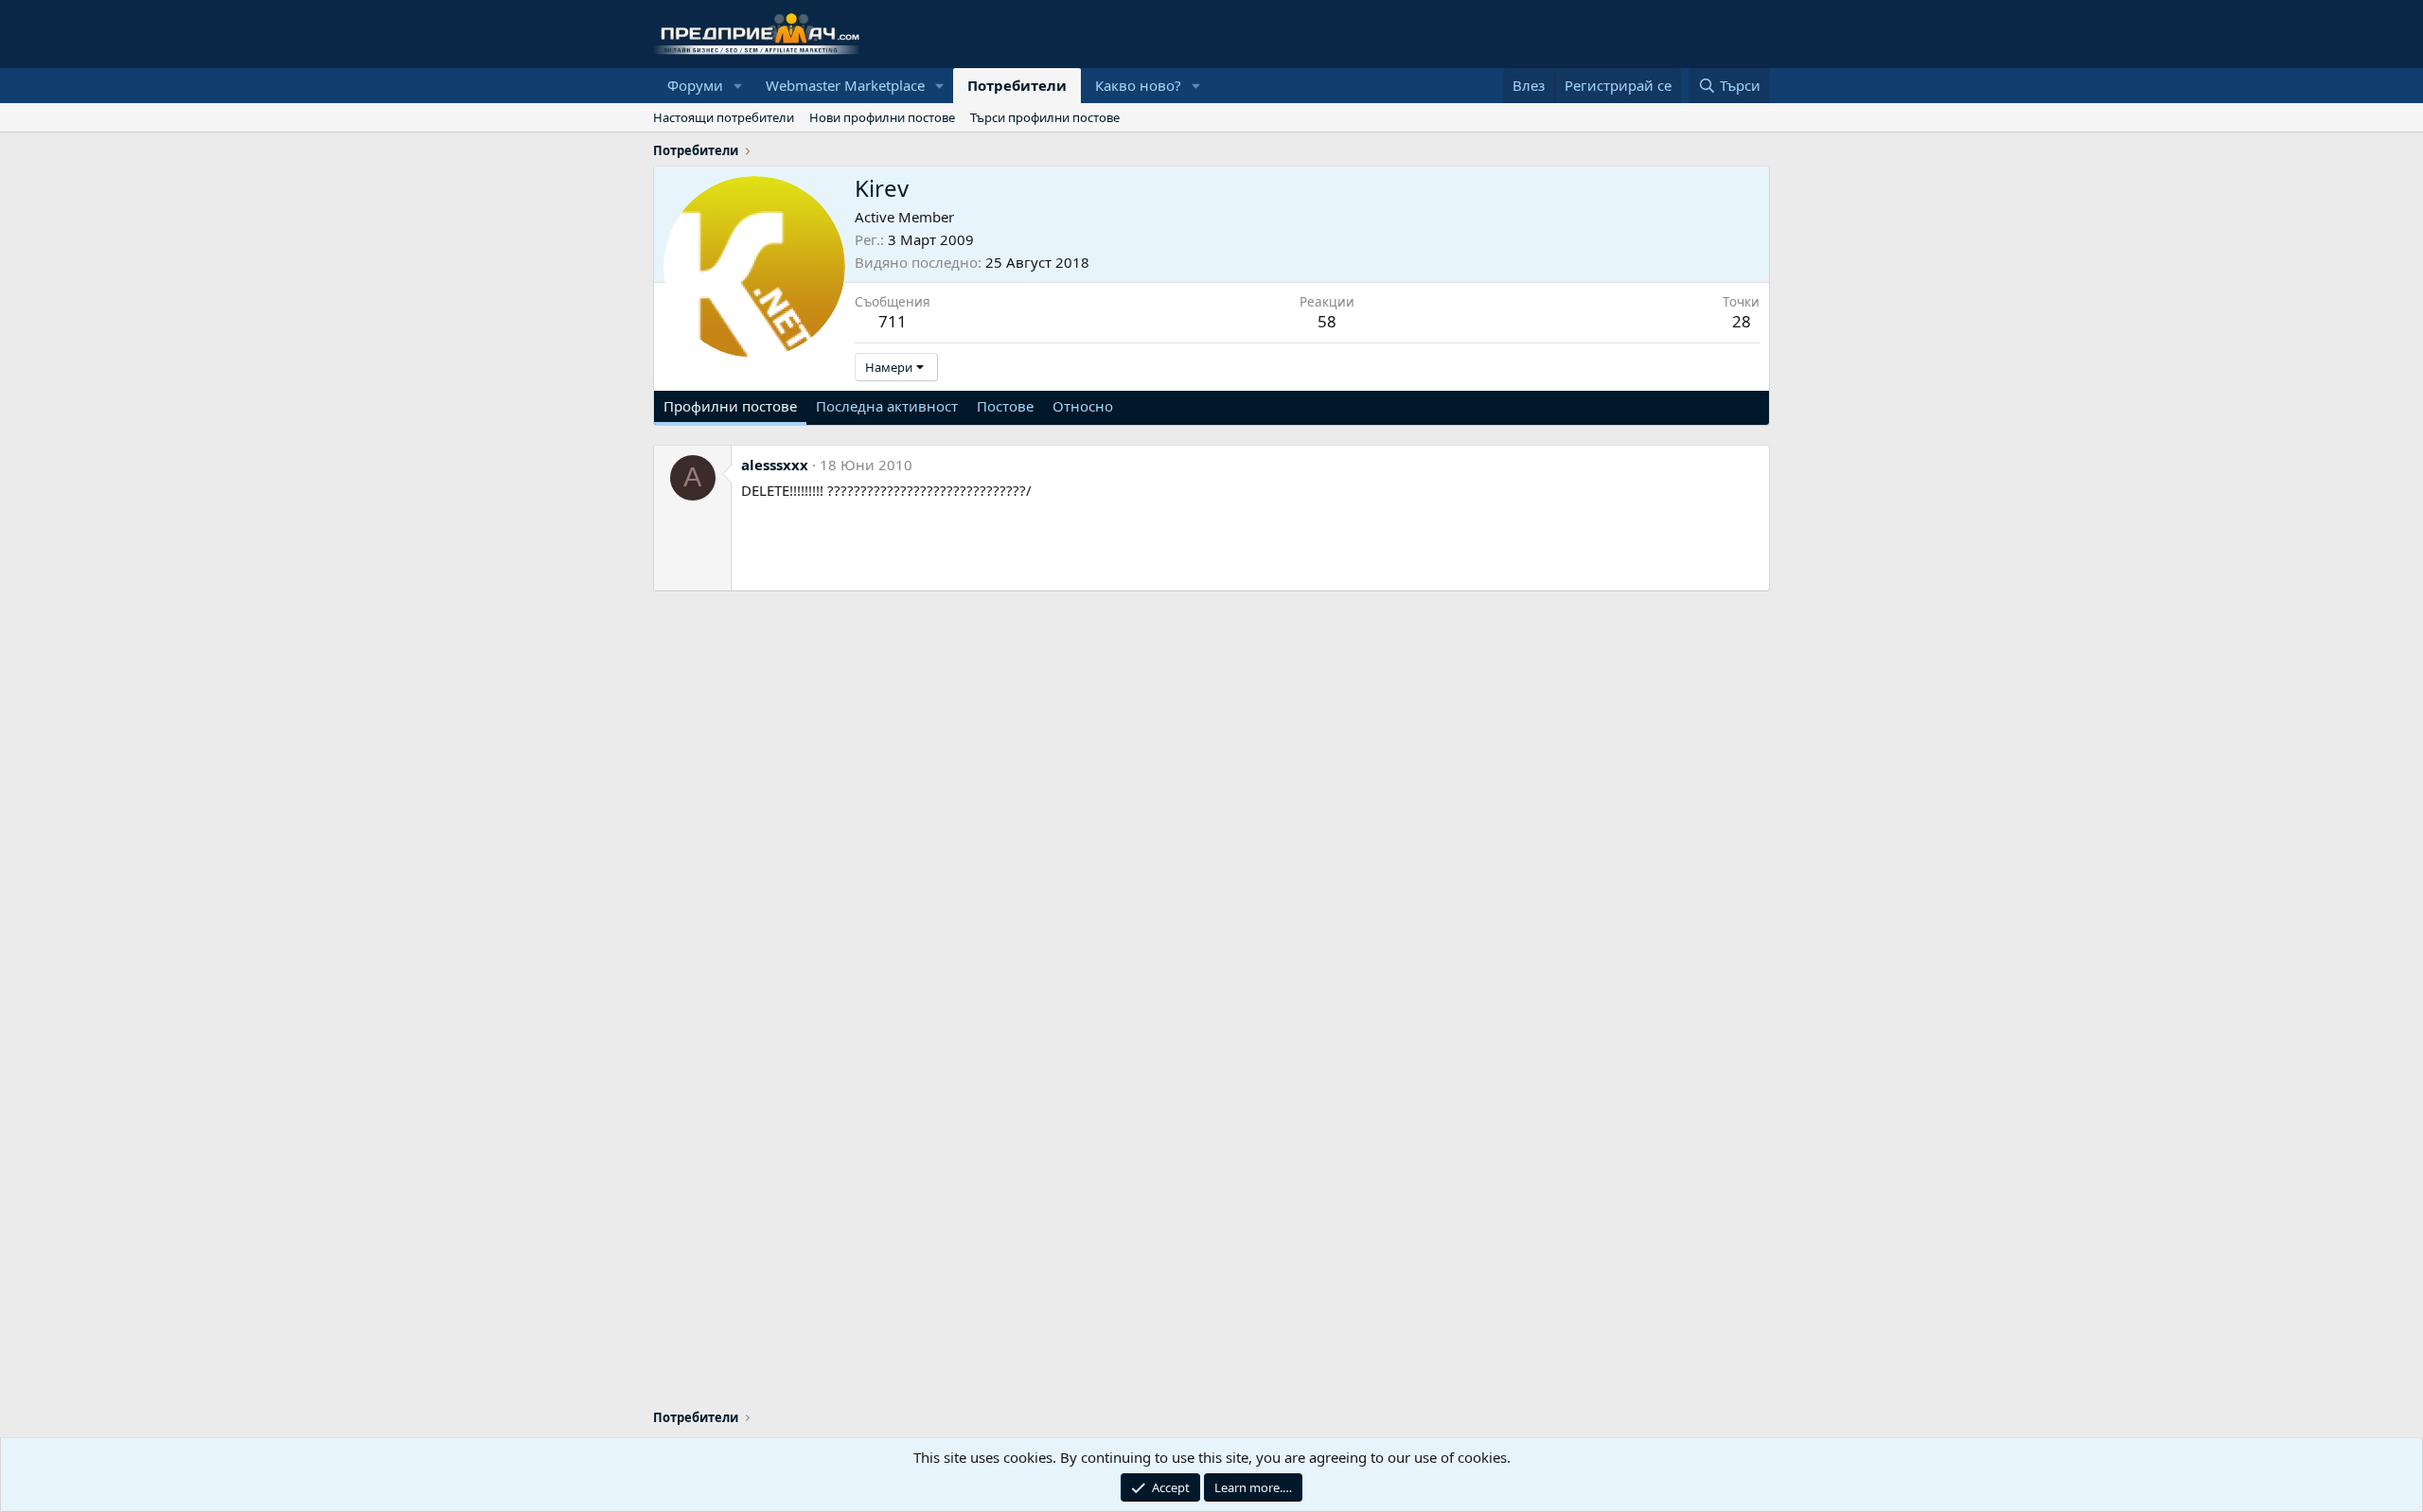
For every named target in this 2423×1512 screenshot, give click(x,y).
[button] (738, 86)
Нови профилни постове (882, 117)
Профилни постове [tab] (730, 406)
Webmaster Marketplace (845, 85)
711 (893, 321)
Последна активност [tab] (887, 406)
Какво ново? (1138, 85)
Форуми (695, 85)
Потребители (1017, 85)
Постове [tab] (1005, 406)
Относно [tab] (1083, 406)
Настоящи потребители (724, 117)
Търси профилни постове (1045, 117)
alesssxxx (775, 465)
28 (1742, 321)
